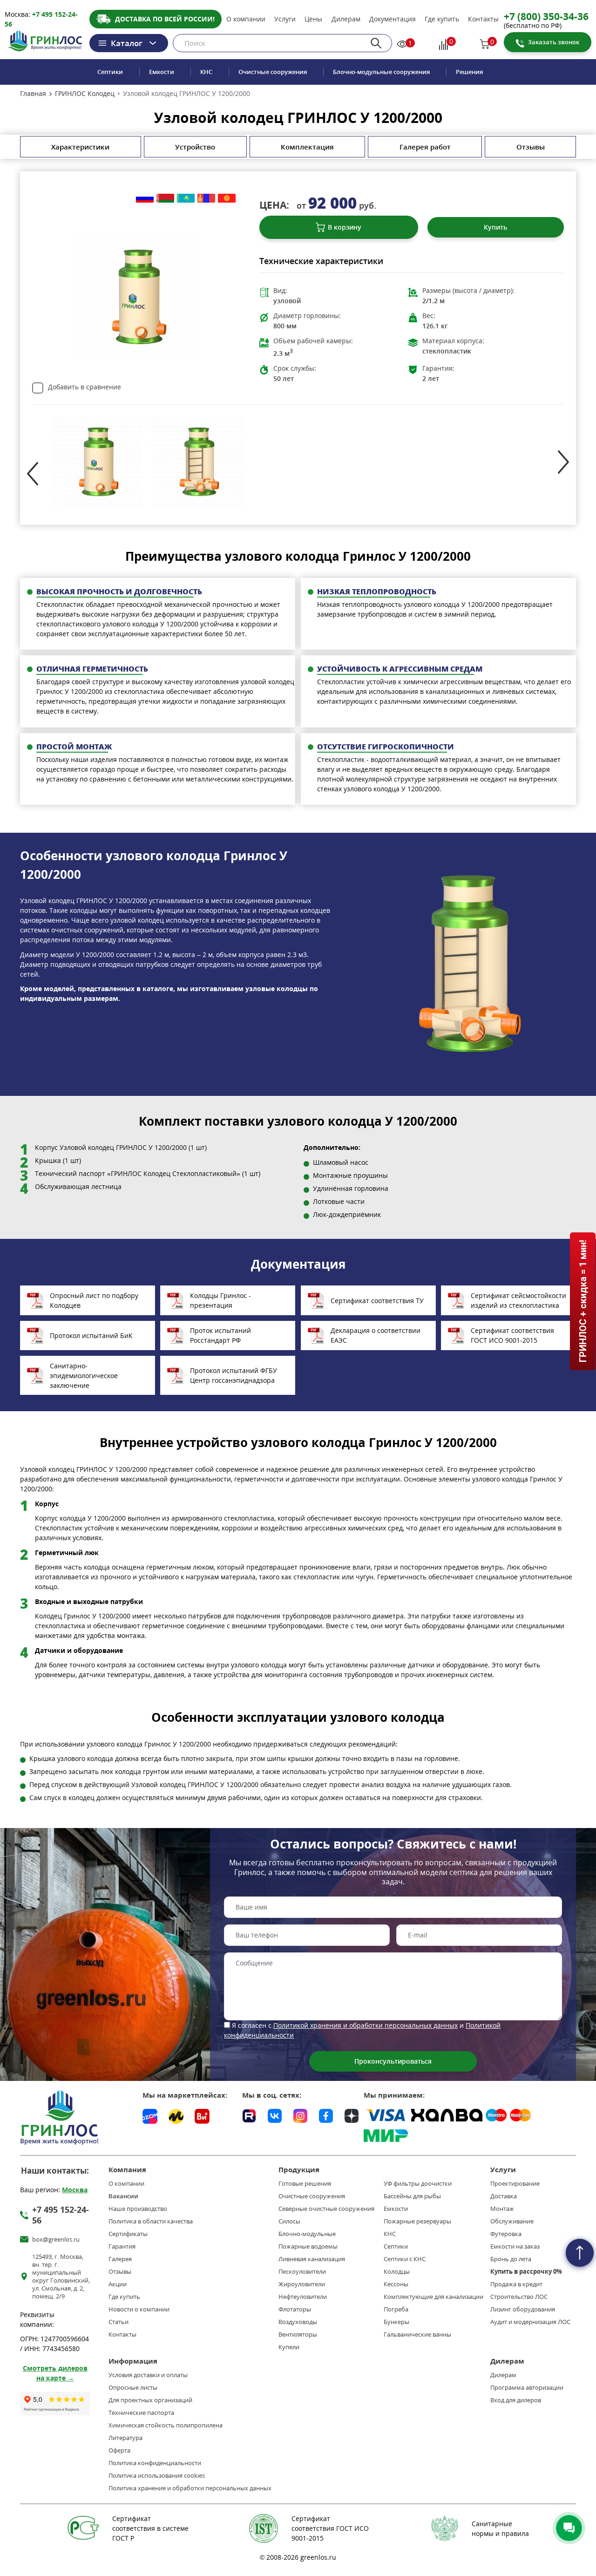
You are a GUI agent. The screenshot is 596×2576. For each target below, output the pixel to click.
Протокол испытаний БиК (91, 1336)
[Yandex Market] (176, 2116)
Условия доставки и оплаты (148, 2375)
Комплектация (307, 147)
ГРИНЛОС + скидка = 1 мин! (582, 1301)
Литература (125, 2438)
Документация (393, 19)
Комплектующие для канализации (433, 2297)
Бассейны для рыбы (412, 2196)
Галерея (120, 2259)
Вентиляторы (298, 2335)
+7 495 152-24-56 (61, 2215)
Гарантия (122, 2246)
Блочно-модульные (307, 2234)
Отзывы (531, 147)
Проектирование (515, 2184)
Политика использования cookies (157, 2476)
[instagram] (300, 2114)
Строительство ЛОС (519, 2297)
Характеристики (80, 147)
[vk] (275, 2114)
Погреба (396, 2309)
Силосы (289, 2221)
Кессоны (396, 2284)
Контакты (483, 19)
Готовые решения (305, 2184)
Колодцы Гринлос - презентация (220, 1300)
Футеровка (506, 2234)
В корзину (345, 227)
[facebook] (326, 2114)
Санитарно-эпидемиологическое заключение (84, 1376)
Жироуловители (302, 2284)
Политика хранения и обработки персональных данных (190, 2488)
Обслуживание (512, 2221)
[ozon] (150, 2116)
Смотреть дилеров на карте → (55, 2373)
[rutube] (249, 2114)
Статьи (119, 2322)
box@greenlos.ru (56, 2240)
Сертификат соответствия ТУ (377, 1301)
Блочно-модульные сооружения (381, 72)
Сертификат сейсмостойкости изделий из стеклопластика (518, 1300)
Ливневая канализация (312, 2259)
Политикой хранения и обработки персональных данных (366, 2025)
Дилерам (346, 19)
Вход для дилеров (516, 2400)
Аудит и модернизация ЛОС (530, 2322)
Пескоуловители (302, 2272)
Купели (289, 2347)
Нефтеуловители (303, 2297)
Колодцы (397, 2272)
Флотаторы (295, 2309)
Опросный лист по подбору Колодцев (94, 1300)
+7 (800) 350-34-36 (546, 16)
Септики (110, 72)
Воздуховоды (298, 2322)
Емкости (162, 72)
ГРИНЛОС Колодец (85, 94)
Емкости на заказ (515, 2246)
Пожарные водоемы (308, 2246)
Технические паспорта (141, 2413)
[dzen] (352, 2114)
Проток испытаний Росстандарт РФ (220, 1335)
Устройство (195, 147)
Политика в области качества (151, 2221)
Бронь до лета (511, 2259)
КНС (206, 72)
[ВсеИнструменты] (202, 2116)
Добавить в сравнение (85, 387)
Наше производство (138, 2209)
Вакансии (123, 2196)
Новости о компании (139, 2309)
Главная (33, 94)
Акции (118, 2284)
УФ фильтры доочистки (418, 2184)
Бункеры (396, 2322)
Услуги (285, 19)
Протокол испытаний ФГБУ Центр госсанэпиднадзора (234, 1375)
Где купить (442, 19)
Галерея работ (425, 147)
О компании (246, 19)
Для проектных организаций (150, 2400)
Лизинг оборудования (523, 2309)
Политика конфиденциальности (155, 2463)
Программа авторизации (527, 2388)
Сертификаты (128, 2234)
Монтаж (502, 2209)
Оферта (119, 2450)
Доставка (504, 2196)
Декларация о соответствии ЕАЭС (376, 1335)
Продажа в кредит (516, 2284)
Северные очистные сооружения (326, 2209)
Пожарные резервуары (417, 2221)
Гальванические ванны (417, 2335)
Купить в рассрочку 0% (526, 2272)
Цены (313, 19)
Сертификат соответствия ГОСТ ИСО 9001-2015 (512, 1335)
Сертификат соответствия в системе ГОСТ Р (150, 2528)
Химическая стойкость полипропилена (166, 2425)
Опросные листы (133, 2388)
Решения (469, 72)
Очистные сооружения (273, 72)
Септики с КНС (405, 2259)
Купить (495, 227)
